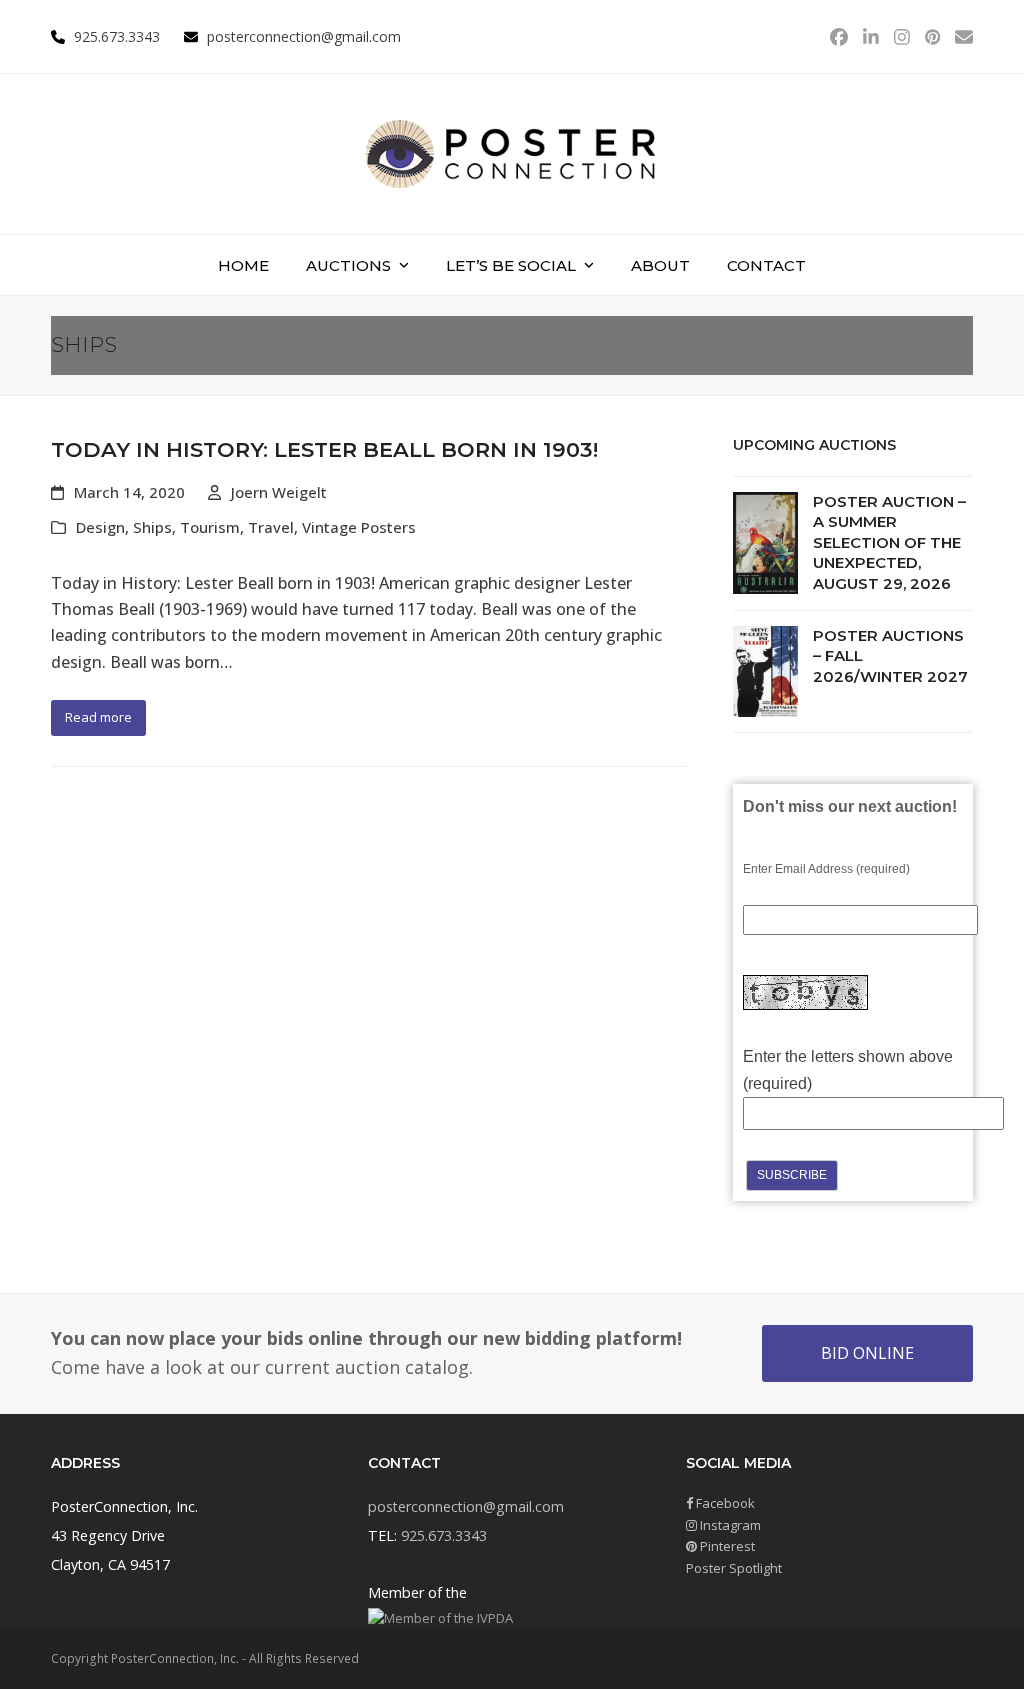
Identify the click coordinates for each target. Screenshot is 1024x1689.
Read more (98, 717)
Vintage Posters (359, 527)
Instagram (729, 1525)
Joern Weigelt (279, 492)
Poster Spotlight (734, 1568)
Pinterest (726, 1546)
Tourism (210, 527)
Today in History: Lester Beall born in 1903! (324, 449)
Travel (271, 527)
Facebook (724, 1503)
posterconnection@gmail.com (304, 36)
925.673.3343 (444, 1535)
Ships (152, 527)
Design (100, 527)
